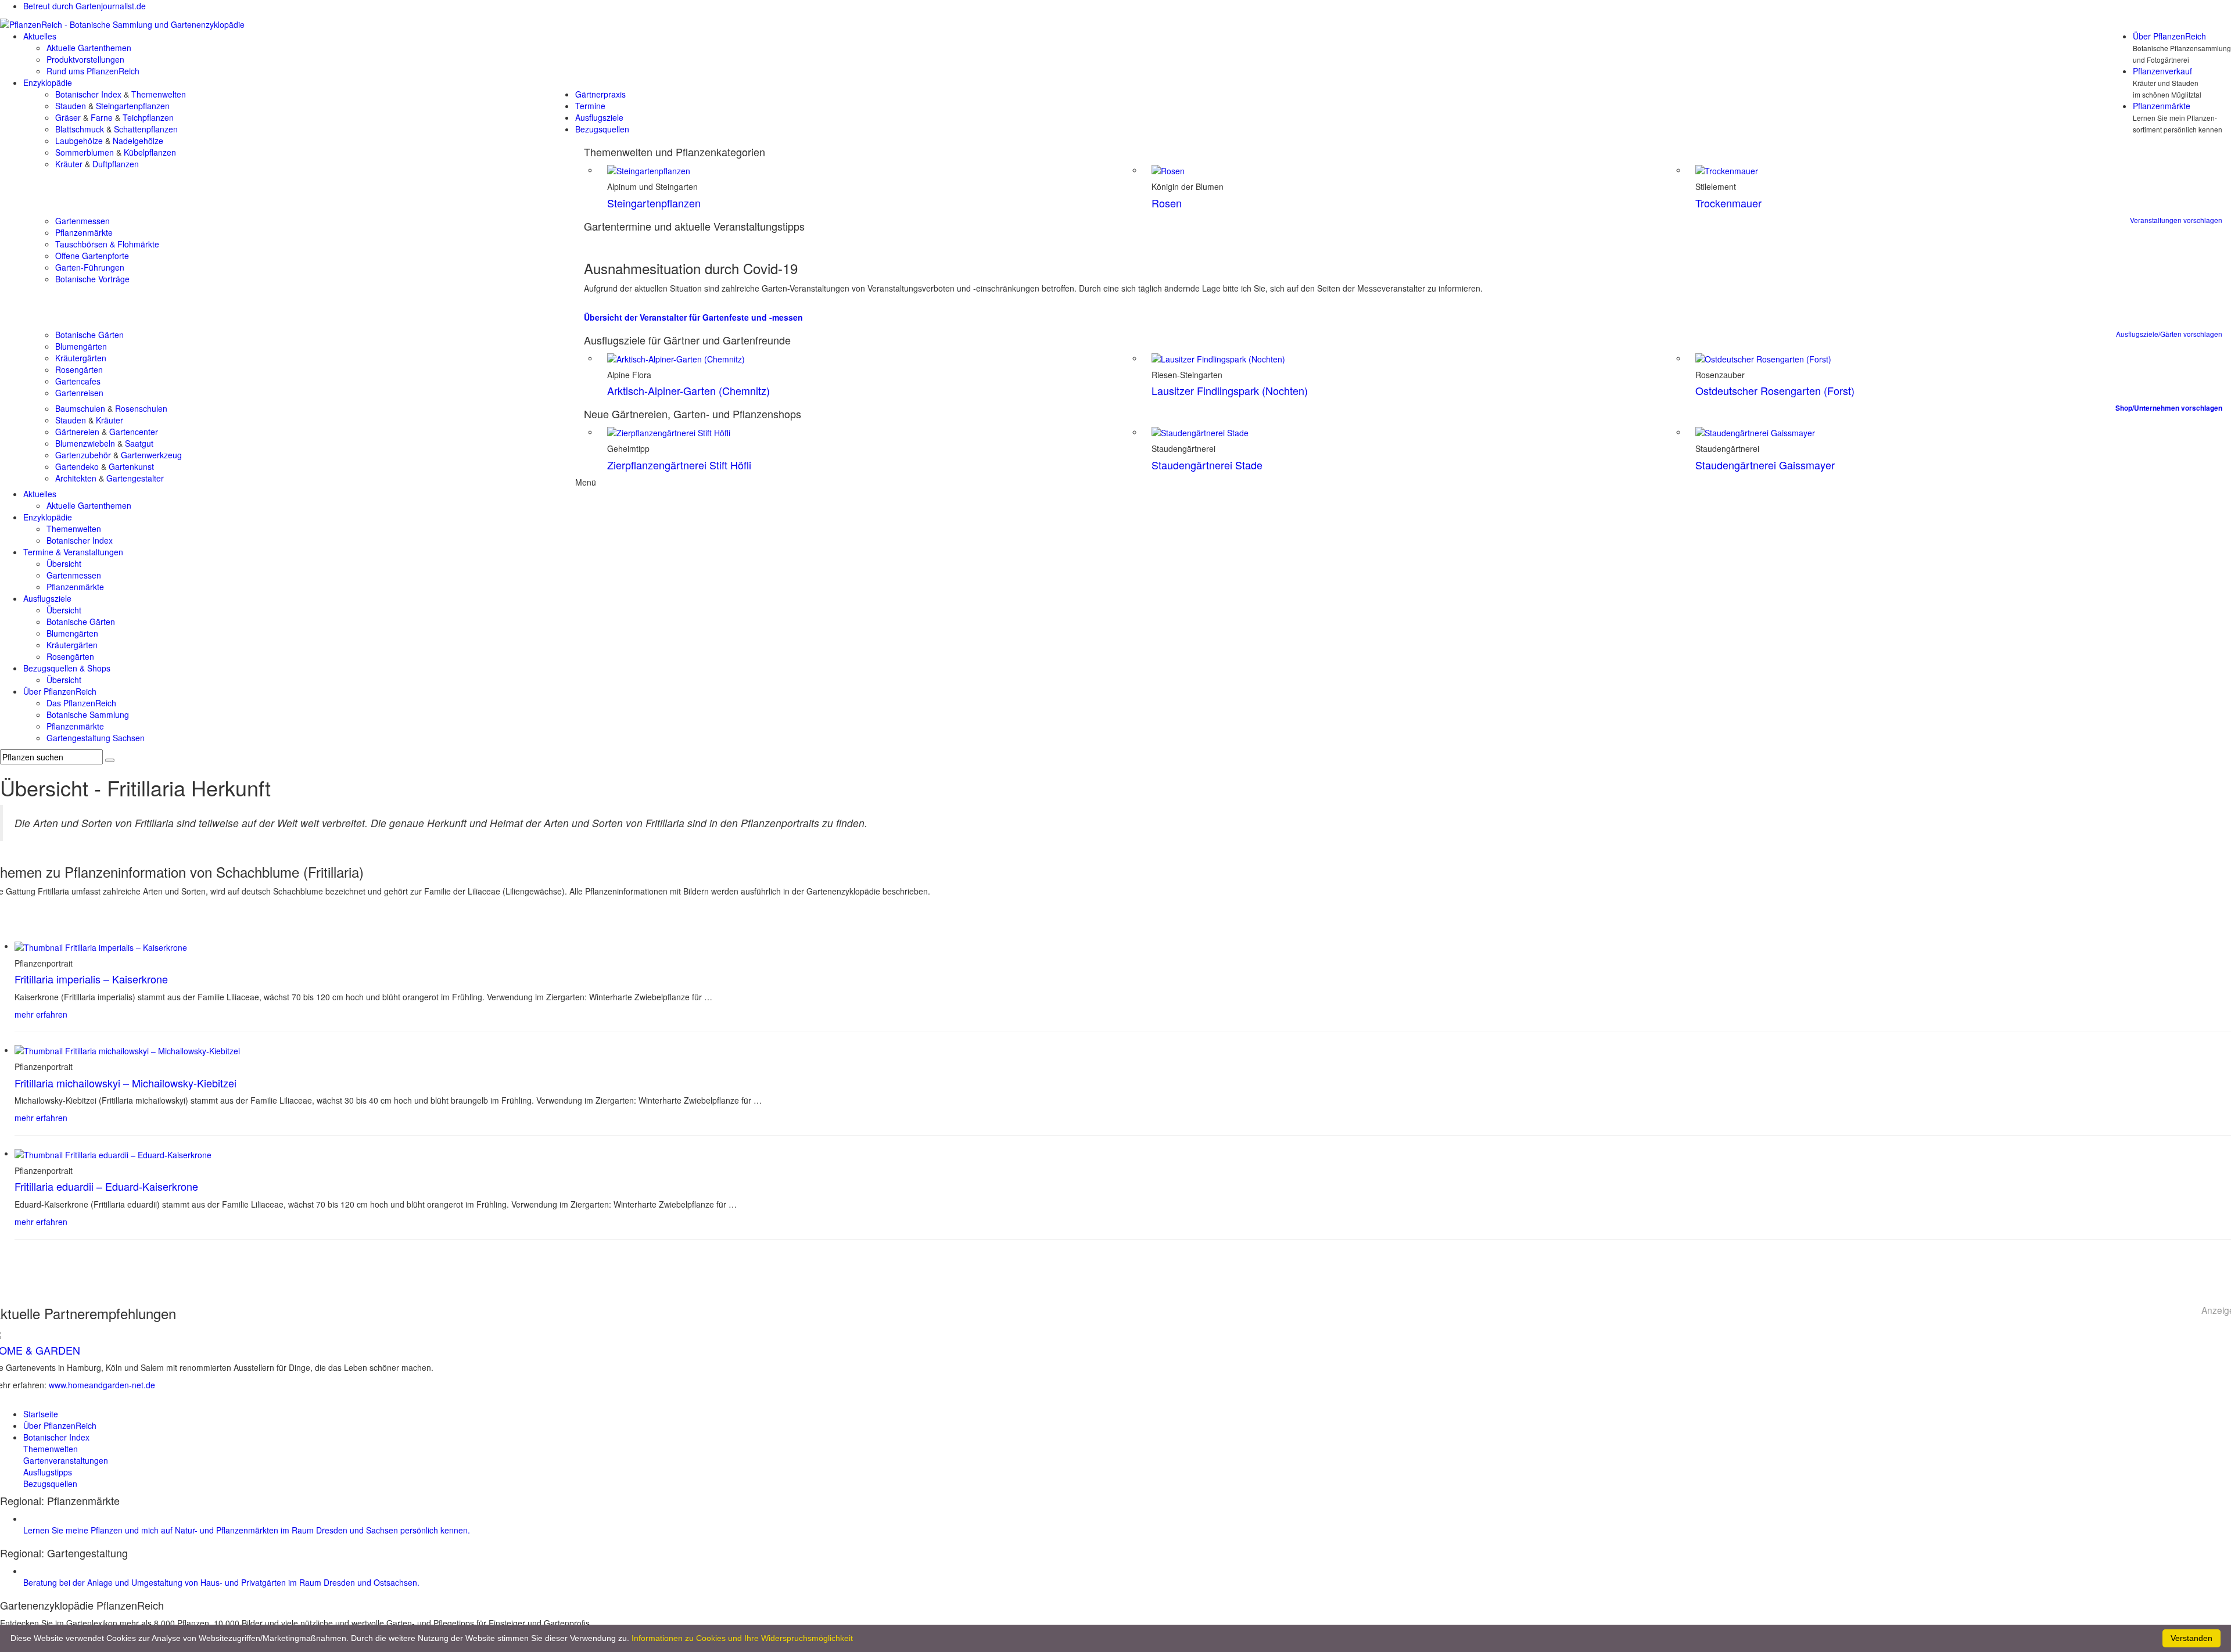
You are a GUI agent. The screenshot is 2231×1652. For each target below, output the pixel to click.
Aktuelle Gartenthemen (89, 48)
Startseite (41, 1414)
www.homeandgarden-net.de (102, 1385)
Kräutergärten (81, 358)
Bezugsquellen (602, 129)
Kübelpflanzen (150, 152)
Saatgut (139, 443)
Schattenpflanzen (146, 129)
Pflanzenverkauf (2162, 71)
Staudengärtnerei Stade (1207, 465)
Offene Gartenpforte (92, 256)
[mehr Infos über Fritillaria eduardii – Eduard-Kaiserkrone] (113, 1153)
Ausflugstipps (48, 1472)
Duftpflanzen (116, 164)
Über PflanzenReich (2169, 36)
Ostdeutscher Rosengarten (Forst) (1775, 390)
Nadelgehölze (138, 141)
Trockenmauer (1728, 203)
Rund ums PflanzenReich (93, 71)
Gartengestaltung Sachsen (96, 738)
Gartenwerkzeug (151, 455)
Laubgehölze (79, 141)
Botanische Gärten (89, 335)
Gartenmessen (83, 221)
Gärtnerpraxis (600, 94)
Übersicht (64, 563)
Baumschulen (80, 408)
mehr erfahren (41, 1014)
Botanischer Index (88, 94)
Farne (102, 117)
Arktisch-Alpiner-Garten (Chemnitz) (688, 390)
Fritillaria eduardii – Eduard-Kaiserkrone (106, 1186)
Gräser (68, 117)
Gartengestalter (135, 478)
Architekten (76, 478)
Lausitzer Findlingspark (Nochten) (1230, 390)
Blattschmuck (80, 129)
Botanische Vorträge (92, 279)
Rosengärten (79, 369)
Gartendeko (77, 466)
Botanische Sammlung (88, 714)
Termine (590, 106)
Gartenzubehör (83, 455)
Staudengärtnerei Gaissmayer (1765, 465)
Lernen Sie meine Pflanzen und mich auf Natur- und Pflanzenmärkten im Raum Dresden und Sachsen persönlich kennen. (247, 1530)
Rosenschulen (141, 408)
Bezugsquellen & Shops (67, 668)
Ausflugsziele (599, 117)
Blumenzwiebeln (85, 443)
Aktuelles (40, 36)
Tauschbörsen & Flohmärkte (107, 244)
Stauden (71, 106)
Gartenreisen (79, 393)
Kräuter (69, 164)
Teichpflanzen (148, 117)
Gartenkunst (131, 466)
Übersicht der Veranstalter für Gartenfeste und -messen (693, 317)
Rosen (1167, 203)
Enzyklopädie (48, 82)
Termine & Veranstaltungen (73, 552)
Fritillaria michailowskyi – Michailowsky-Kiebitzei (125, 1083)
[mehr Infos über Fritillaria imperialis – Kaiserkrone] (101, 946)
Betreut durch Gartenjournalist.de (85, 6)
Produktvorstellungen (85, 59)
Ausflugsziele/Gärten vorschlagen (2169, 334)
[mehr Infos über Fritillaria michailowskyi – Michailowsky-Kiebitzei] (127, 1050)
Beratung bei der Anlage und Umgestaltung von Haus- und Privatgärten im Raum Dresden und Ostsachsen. (221, 1582)
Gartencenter (134, 432)
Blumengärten (81, 346)
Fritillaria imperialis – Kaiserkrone (91, 979)
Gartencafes (78, 381)
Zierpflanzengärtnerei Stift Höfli (679, 465)
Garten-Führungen (90, 267)
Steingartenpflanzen (133, 106)
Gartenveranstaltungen (66, 1460)
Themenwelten (159, 94)
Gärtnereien (77, 432)
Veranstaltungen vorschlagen (2176, 220)
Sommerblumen (85, 152)
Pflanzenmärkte (2162, 106)
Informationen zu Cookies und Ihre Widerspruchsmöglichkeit (742, 1638)
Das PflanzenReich (81, 703)
